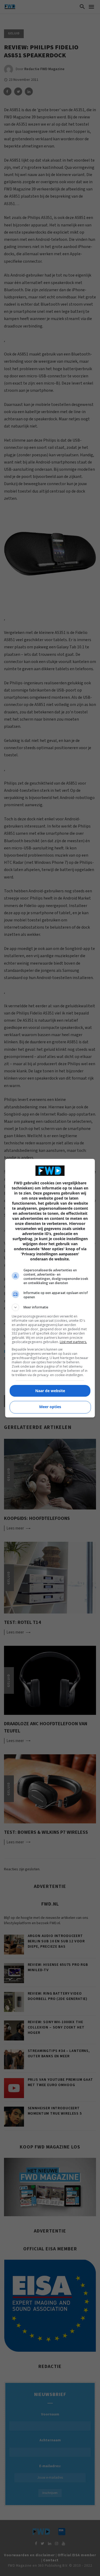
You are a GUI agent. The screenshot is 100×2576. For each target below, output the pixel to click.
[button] (50, 1307)
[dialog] (50, 1288)
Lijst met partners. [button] (73, 1342)
